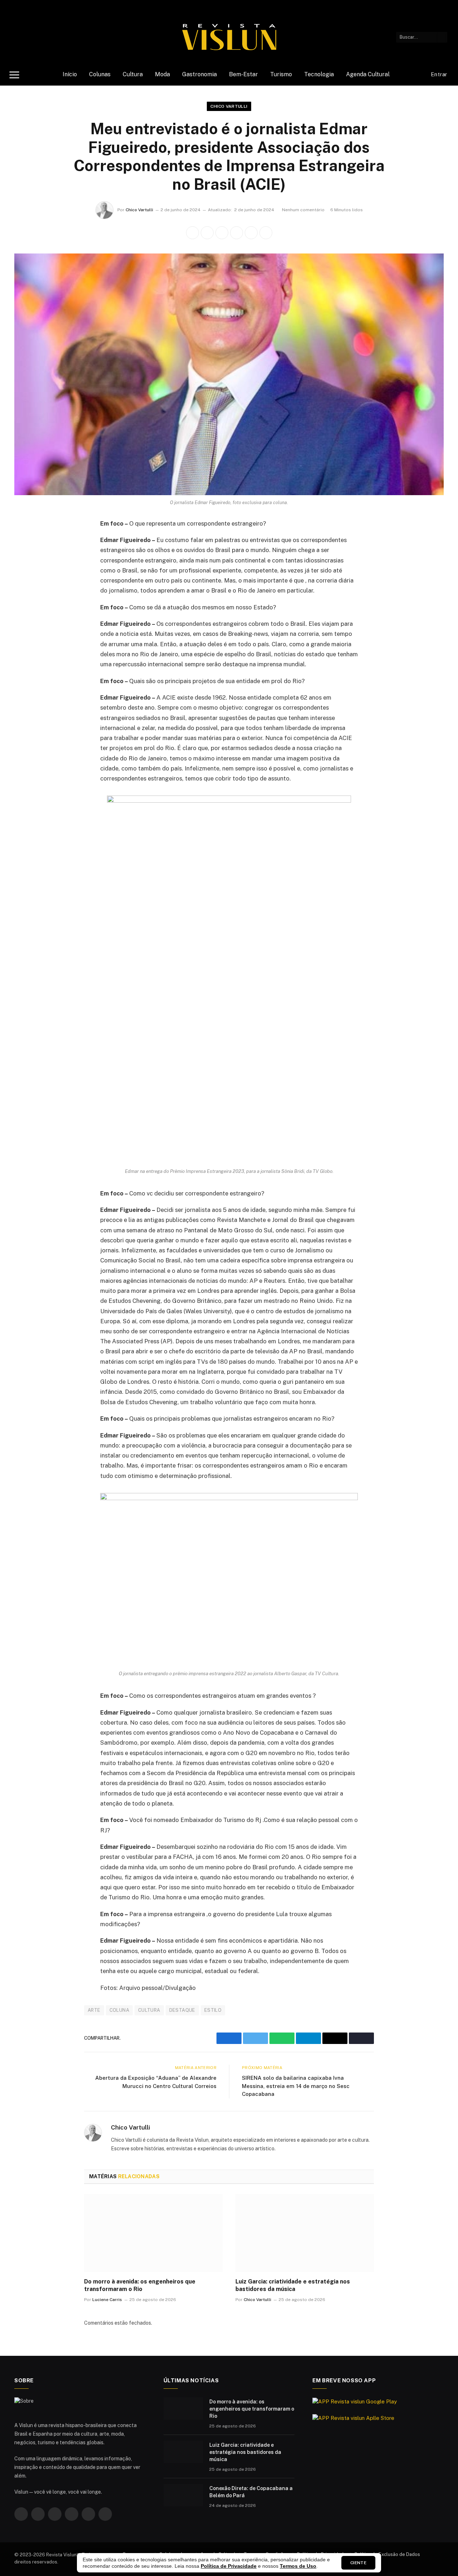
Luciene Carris (107, 2300)
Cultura (133, 74)
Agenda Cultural (368, 74)
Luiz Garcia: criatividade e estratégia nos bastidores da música (293, 2285)
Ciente (358, 2563)
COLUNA (119, 2010)
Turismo (281, 74)
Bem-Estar (243, 74)
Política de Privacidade (229, 2566)
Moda (162, 74)
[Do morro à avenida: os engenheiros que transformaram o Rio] (153, 2233)
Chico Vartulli (229, 106)
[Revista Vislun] (229, 37)
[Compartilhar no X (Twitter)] (207, 233)
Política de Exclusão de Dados (387, 2554)
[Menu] (14, 75)
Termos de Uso (298, 2566)
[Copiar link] (266, 233)
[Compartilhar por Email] (251, 233)
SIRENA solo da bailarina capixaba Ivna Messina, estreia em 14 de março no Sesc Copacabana (296, 2086)
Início (70, 74)
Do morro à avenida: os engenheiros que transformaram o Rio (140, 2285)
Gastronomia (199, 74)
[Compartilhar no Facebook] (193, 233)
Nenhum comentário (303, 210)
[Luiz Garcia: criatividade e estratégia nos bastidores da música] (305, 2233)
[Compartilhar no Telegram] (237, 233)
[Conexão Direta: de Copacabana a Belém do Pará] (183, 2495)
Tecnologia (319, 74)
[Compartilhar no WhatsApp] (222, 233)
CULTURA (149, 2010)
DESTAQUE (182, 2010)
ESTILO (213, 2010)
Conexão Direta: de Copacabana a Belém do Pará (251, 2492)
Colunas (100, 74)
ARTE (94, 2010)
